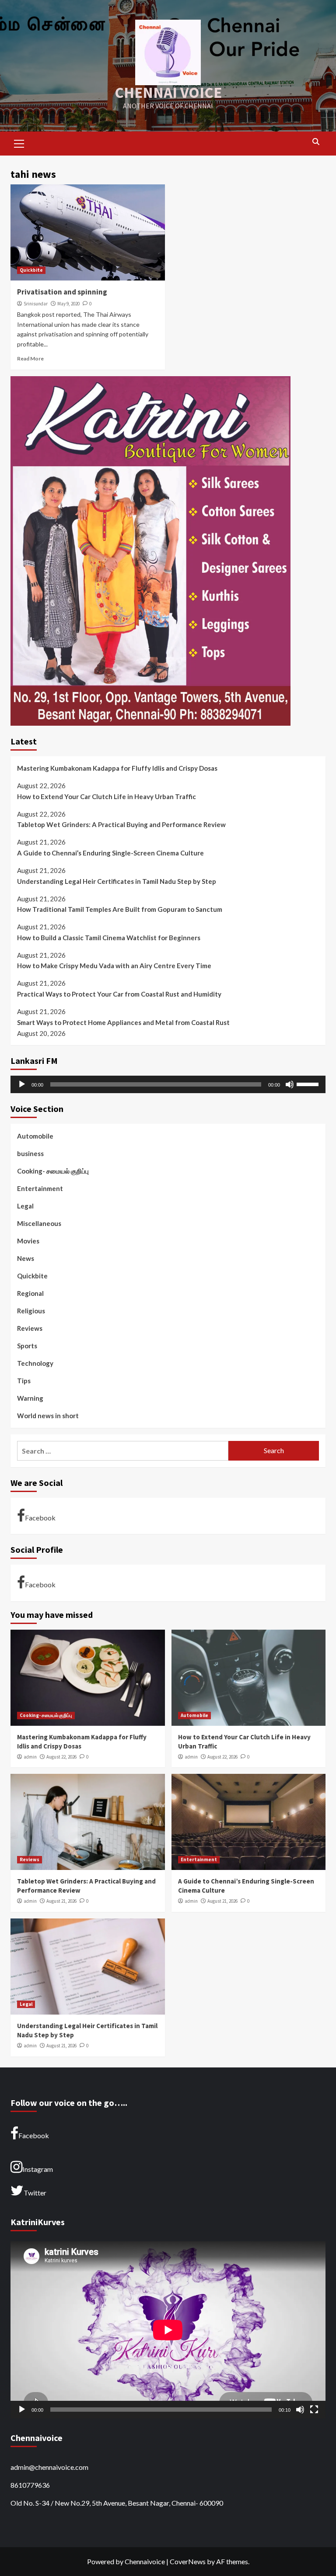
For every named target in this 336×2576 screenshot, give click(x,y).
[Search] (316, 142)
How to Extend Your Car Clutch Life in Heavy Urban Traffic (107, 796)
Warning (30, 1398)
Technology (35, 1363)
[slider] (309, 1084)
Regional (30, 1293)
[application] (168, 1084)
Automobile (35, 1136)
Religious (31, 1311)
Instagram (38, 2169)
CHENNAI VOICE (168, 93)
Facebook (40, 1518)
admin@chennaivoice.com (49, 2467)
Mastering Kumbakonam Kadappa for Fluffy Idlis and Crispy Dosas (117, 768)
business (30, 1153)
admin (30, 1757)
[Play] (22, 1084)
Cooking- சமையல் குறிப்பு (53, 1171)
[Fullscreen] (314, 2410)
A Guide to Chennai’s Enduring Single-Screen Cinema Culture (110, 853)
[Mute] (290, 1084)
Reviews (30, 1328)
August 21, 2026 (61, 1901)
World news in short (48, 1416)
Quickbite (31, 270)
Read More (30, 358)
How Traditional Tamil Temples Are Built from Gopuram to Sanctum (120, 909)
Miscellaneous (39, 1223)
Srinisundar (36, 304)
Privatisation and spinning (62, 292)
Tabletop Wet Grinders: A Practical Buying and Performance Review (121, 824)
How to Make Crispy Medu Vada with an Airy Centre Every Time (114, 966)
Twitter (35, 2193)
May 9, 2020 (68, 304)
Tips (24, 1381)
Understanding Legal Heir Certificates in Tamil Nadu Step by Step (117, 881)
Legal (25, 1206)
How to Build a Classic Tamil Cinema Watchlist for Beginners (109, 938)
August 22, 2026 (61, 1757)
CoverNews (188, 2561)
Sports (27, 1346)
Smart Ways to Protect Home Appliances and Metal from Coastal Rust (123, 1022)
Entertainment (40, 1188)
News (26, 1258)
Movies (28, 1241)
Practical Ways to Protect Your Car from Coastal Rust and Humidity (119, 994)
